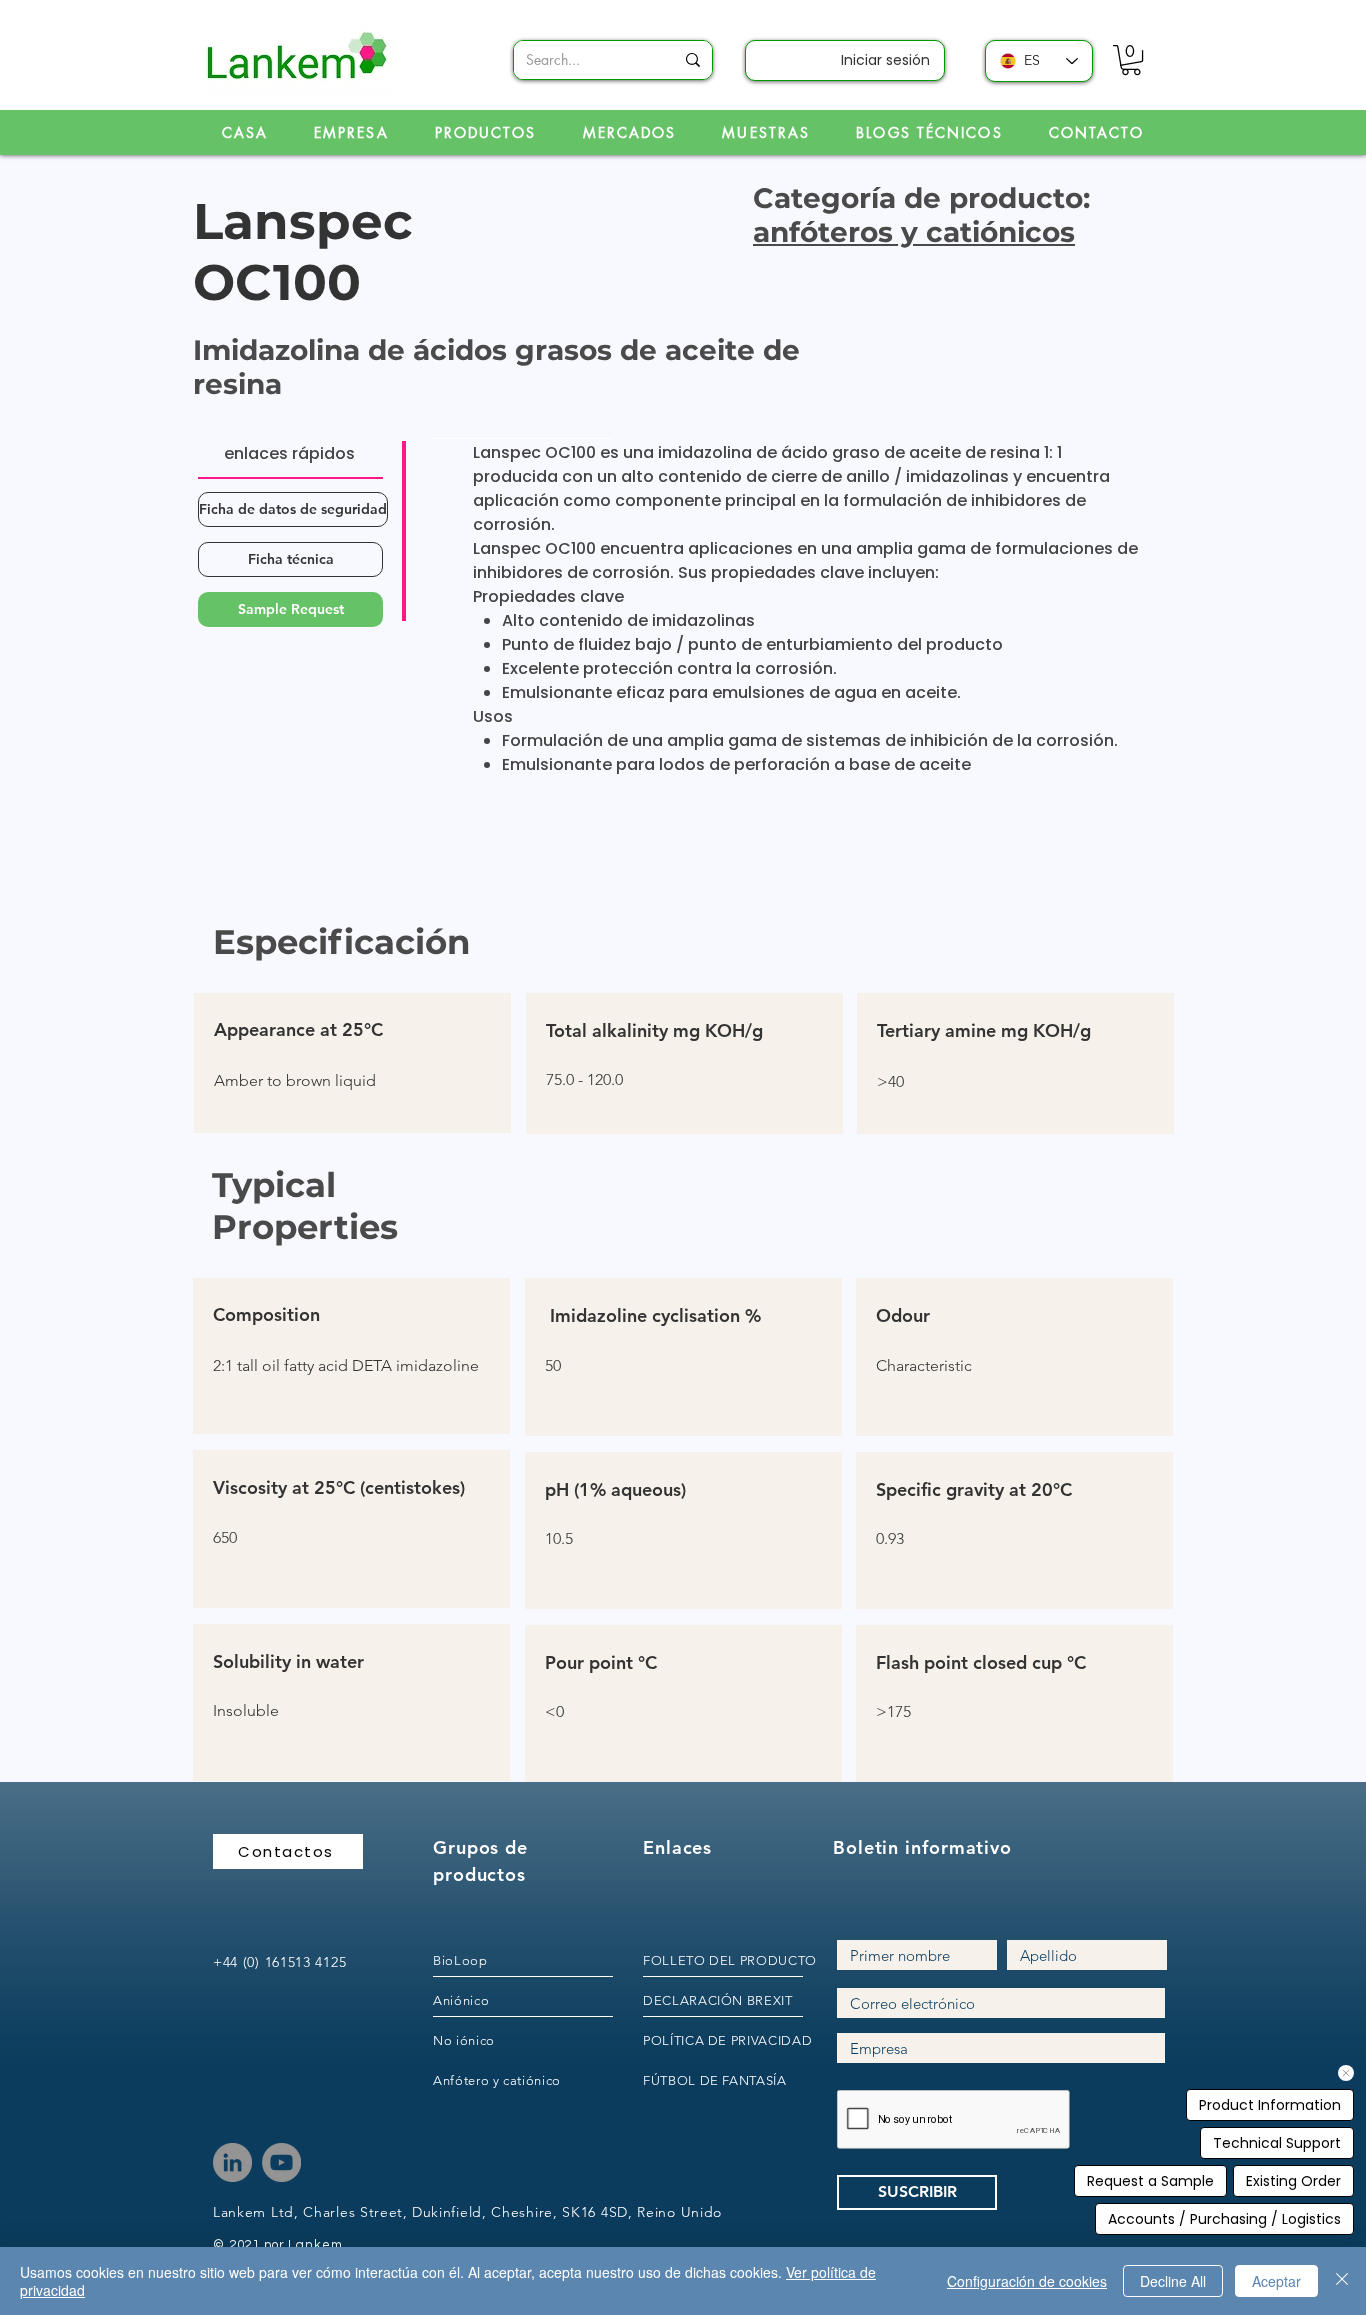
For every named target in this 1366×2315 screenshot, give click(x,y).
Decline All (1173, 2281)
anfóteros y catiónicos (914, 232)
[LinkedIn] (232, 2162)
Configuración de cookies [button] (1027, 2281)
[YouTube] (281, 2162)
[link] (1131, 60)
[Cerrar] (1342, 2281)
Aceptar (1276, 2281)
